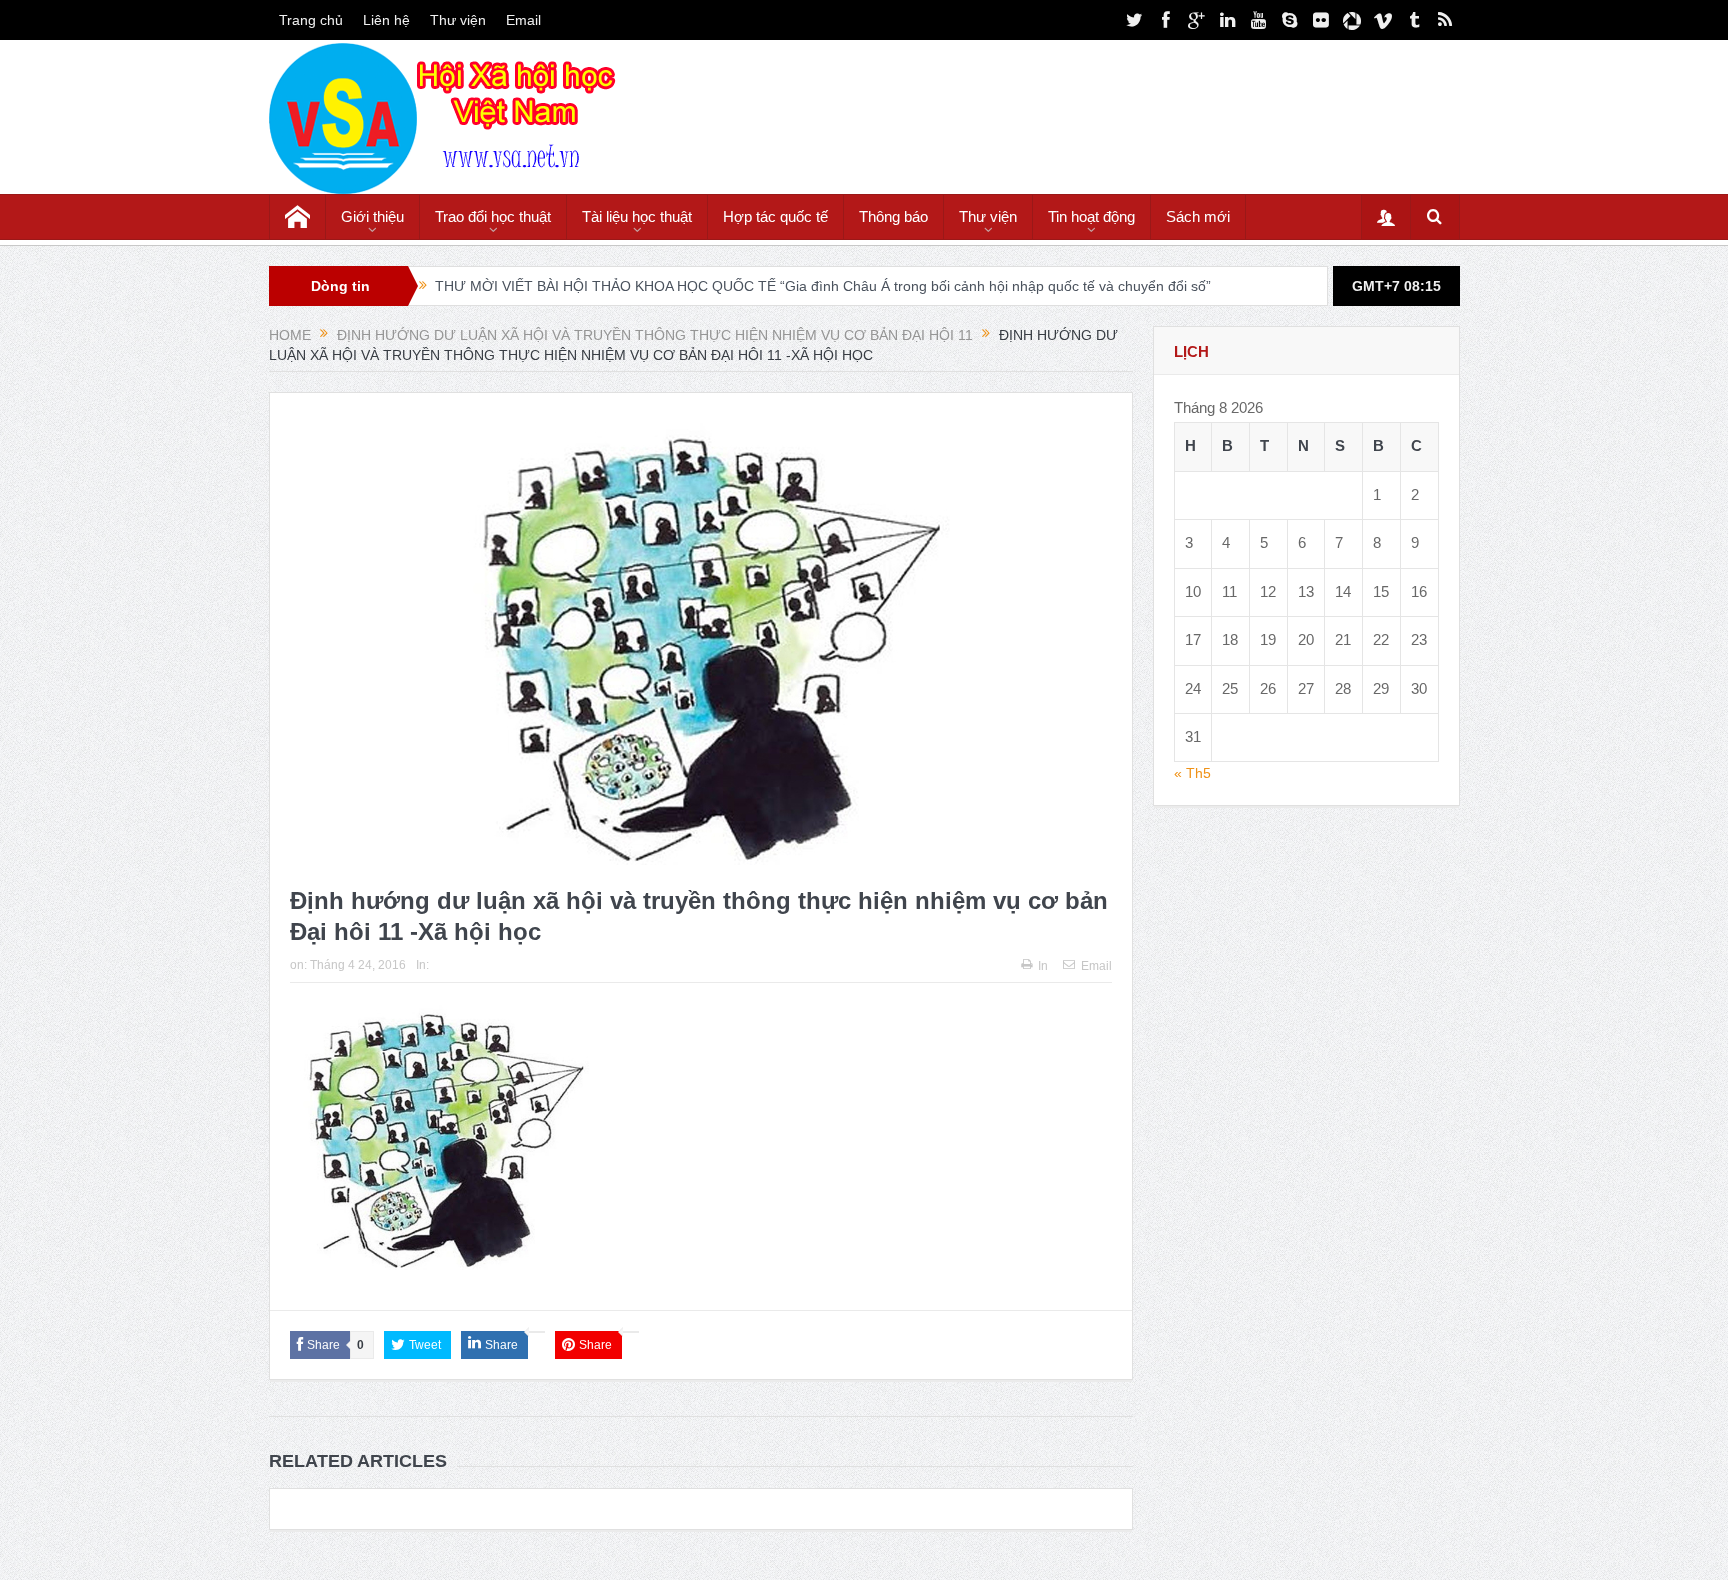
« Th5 (1192, 773)
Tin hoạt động (1091, 216)
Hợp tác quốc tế (775, 216)
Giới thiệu (372, 216)
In (1043, 966)
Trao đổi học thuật (493, 216)
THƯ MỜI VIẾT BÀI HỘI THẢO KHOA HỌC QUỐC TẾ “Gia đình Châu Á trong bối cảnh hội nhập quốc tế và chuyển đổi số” (823, 286)
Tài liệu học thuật (637, 216)
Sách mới (1198, 216)
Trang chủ (311, 20)
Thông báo (893, 216)
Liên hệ (386, 20)
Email (523, 20)
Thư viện (458, 20)
